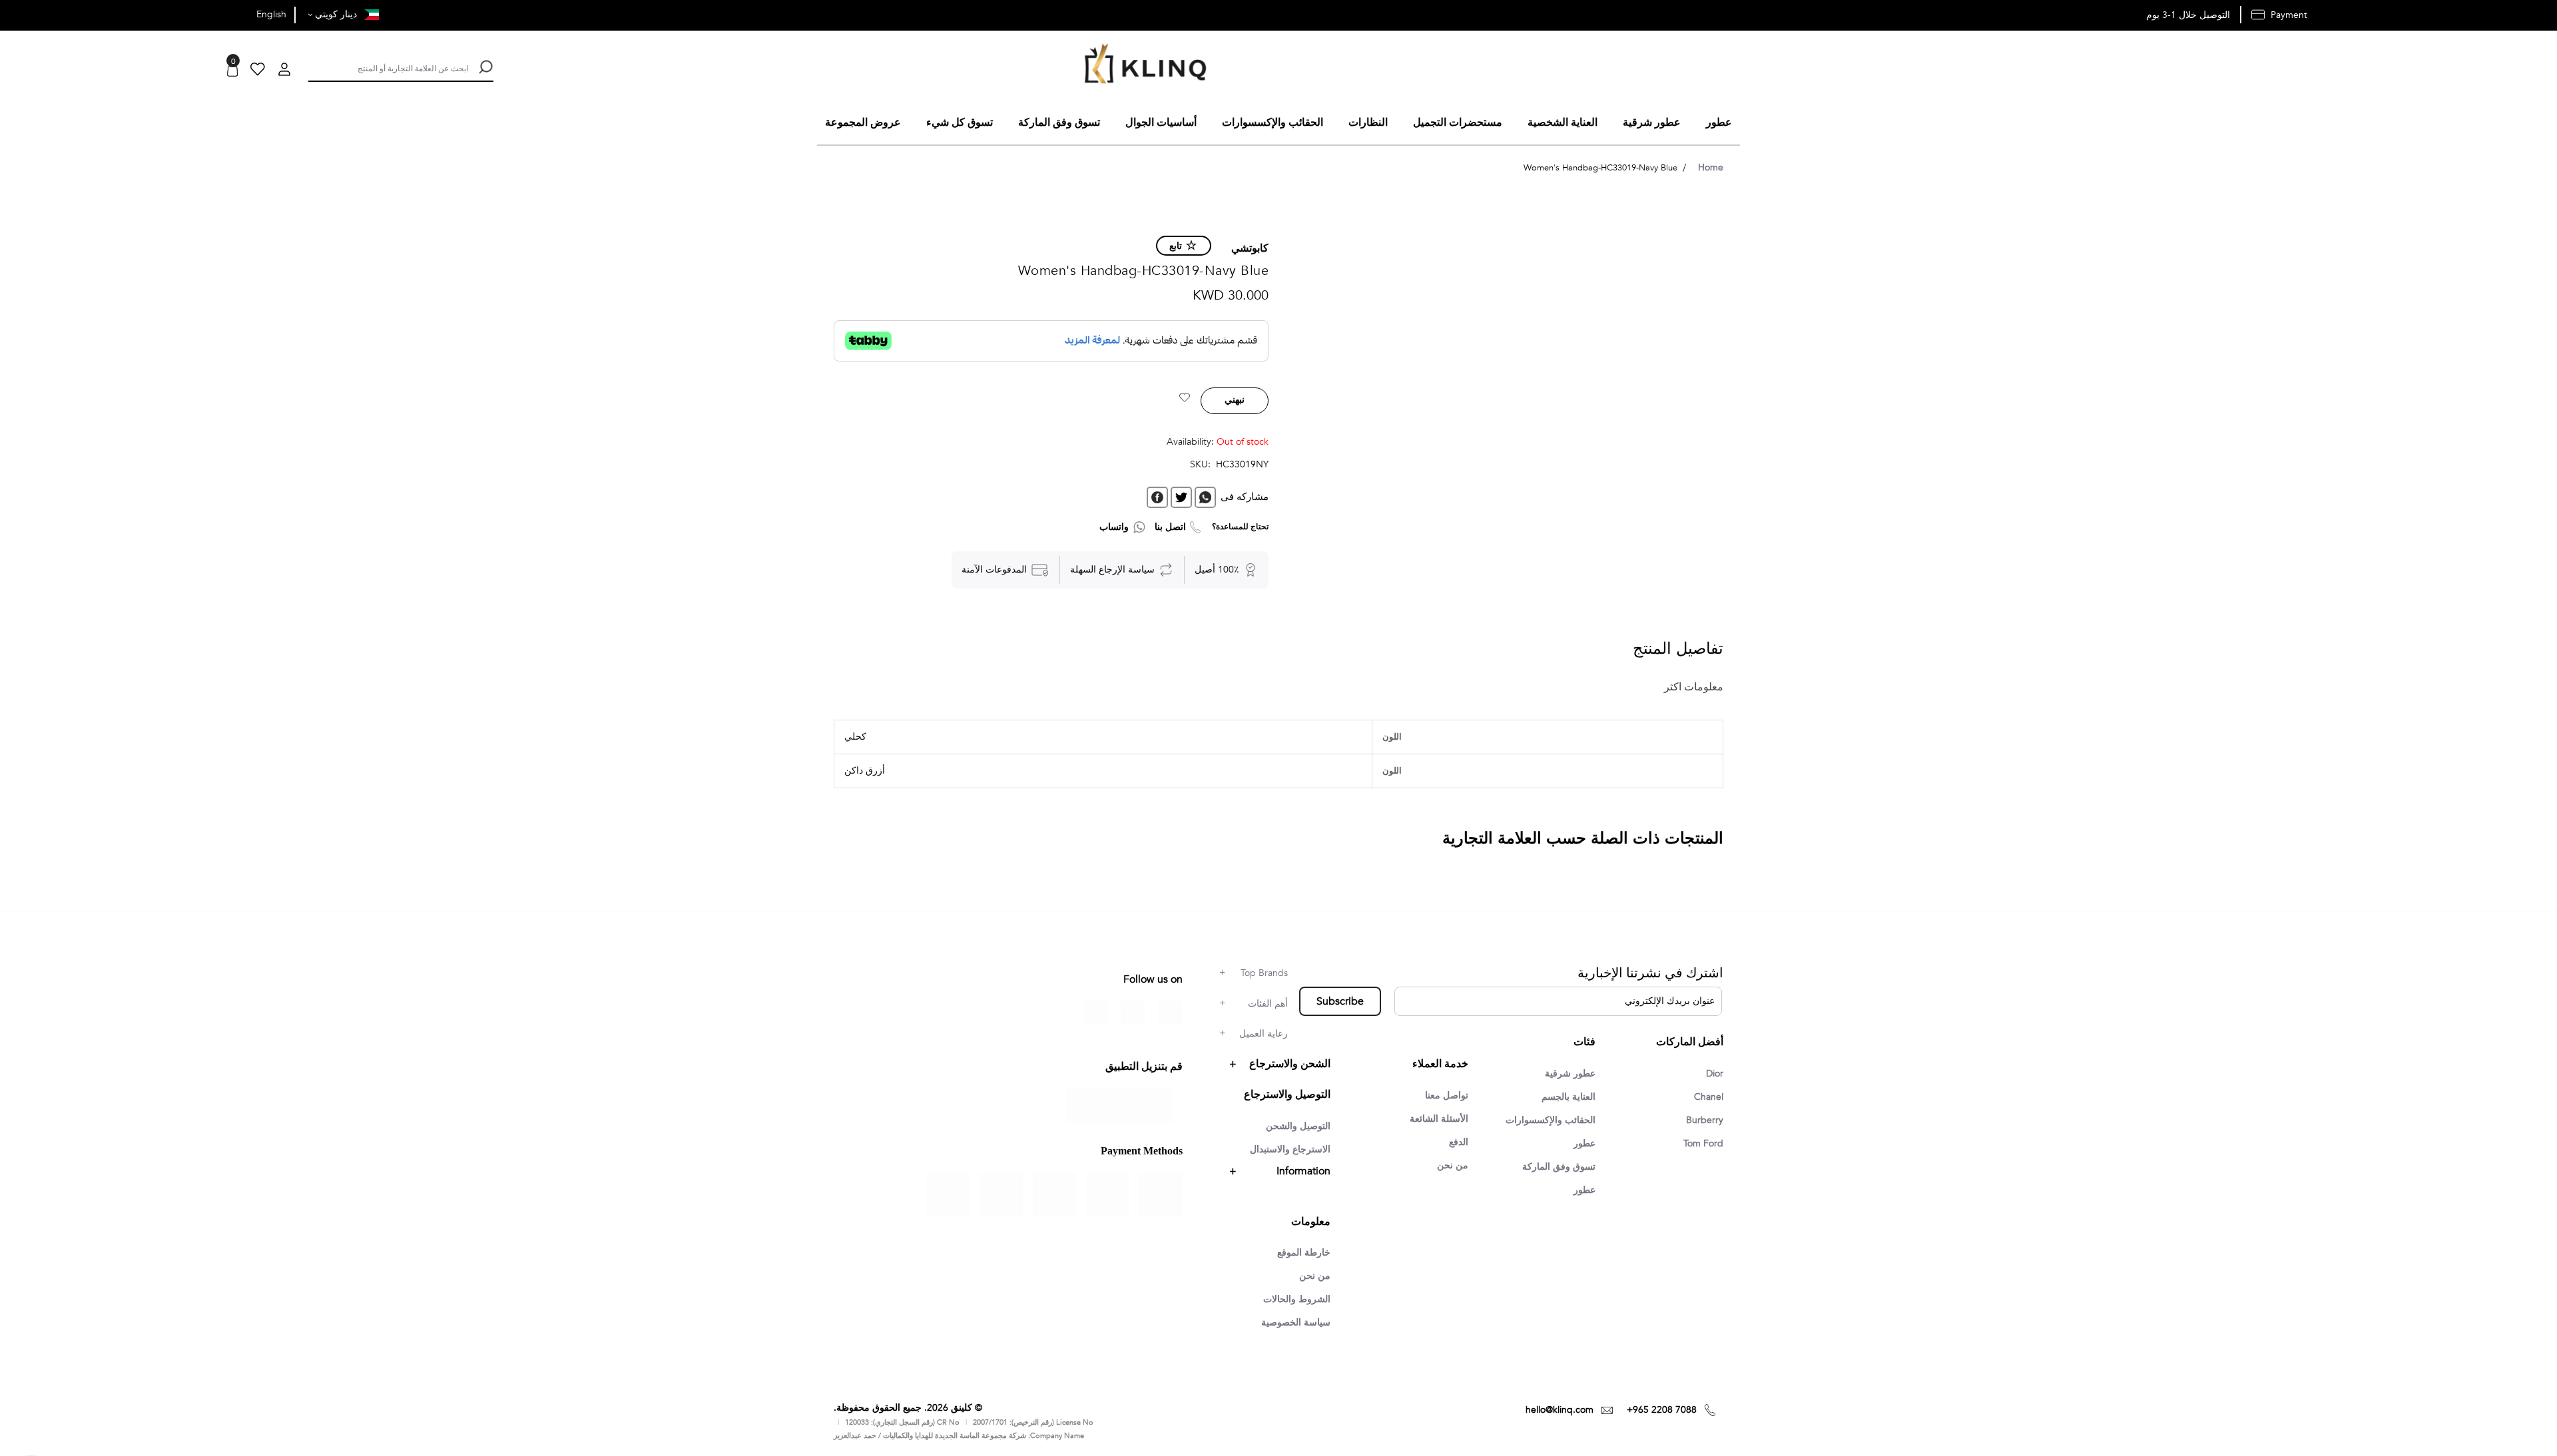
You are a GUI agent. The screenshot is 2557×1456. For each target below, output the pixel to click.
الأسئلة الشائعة (1439, 1119)
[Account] (284, 71)
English (271, 14)
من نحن (1453, 1165)
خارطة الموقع (1304, 1253)
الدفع (1459, 1142)
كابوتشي (1250, 248)
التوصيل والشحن (1298, 1126)
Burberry (1705, 1120)
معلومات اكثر (1694, 687)
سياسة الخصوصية (1296, 1323)
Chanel (1709, 1097)
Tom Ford (1703, 1143)
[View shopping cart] (232, 71)
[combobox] (388, 67)
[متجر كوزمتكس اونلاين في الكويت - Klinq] (1142, 66)
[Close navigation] (14, 13)
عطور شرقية (1570, 1074)
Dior (1715, 1074)
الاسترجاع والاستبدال (1290, 1149)
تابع (1176, 246)
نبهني (1235, 400)
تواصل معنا (1447, 1095)
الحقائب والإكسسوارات (1551, 1120)
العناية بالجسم (1568, 1097)
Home (1711, 167)
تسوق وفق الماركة (1559, 1167)
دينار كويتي (335, 14)
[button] (1185, 399)
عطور (1584, 1143)
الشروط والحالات (1297, 1299)
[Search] (484, 67)
